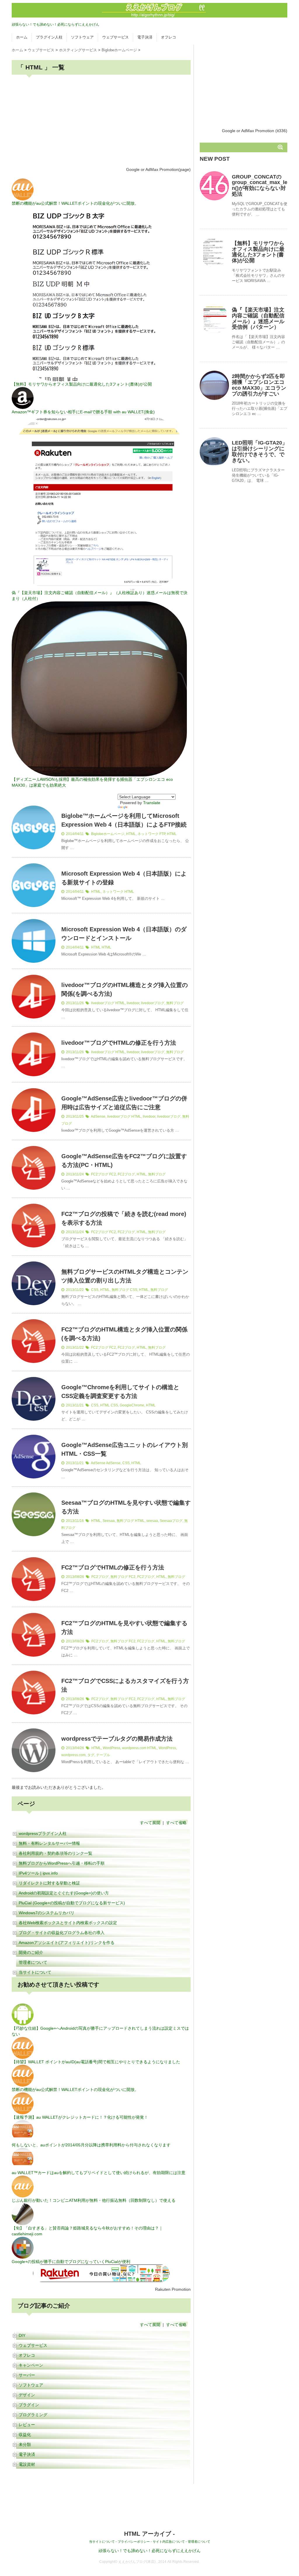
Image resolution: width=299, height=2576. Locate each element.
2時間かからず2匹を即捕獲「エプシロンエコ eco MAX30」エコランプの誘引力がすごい (259, 385)
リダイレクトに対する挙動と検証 (49, 1883)
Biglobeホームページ (108, 834)
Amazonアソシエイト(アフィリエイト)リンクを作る (67, 1943)
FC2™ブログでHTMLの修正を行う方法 (113, 1567)
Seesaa (109, 1521)
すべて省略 (176, 1823)
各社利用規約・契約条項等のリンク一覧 (55, 1853)
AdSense (98, 1116)
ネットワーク (148, 834)
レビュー (27, 2425)
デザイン (27, 2395)
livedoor (133, 1003)
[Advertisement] (101, 121)
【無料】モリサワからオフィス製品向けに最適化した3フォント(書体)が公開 (258, 252)
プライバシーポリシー (134, 2542)
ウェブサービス (115, 37)
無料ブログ (175, 1003)
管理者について (33, 1962)
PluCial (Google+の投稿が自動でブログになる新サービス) (72, 1903)
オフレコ (168, 37)
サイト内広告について (169, 2542)
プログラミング (33, 2415)
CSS (95, 1290)
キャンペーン (31, 2365)
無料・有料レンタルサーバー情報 (49, 1843)
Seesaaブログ (171, 1521)
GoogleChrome (132, 1405)
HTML (131, 834)
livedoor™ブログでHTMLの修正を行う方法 (119, 1043)
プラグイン (29, 2405)
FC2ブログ (100, 1174)
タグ (91, 1755)
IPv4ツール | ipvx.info (38, 1873)
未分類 (25, 2444)
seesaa (152, 1521)
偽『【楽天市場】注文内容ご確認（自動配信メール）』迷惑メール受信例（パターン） (258, 318)
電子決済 (145, 37)
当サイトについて (35, 1972)
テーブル (103, 1755)
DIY (22, 2335)
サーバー (27, 2375)
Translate (152, 803)
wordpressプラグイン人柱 (43, 1833)
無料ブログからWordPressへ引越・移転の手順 (62, 1863)
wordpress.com (134, 1748)
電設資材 (27, 2464)
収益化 (25, 2435)
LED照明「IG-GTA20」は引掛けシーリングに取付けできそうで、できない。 (260, 451)
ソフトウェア (82, 37)
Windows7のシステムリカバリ (47, 1913)
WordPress (112, 1748)
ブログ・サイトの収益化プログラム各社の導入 (62, 1933)
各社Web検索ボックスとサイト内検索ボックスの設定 (68, 1923)
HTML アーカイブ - (149, 2534)
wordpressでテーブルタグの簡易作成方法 (117, 1739)
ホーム (22, 37)
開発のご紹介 (31, 1952)
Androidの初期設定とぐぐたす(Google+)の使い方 (64, 1893)
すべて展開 (150, 1823)
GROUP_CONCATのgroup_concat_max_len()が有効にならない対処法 (260, 185)
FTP (162, 834)
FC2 (113, 1174)
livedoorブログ (103, 1003)
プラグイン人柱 (49, 37)
